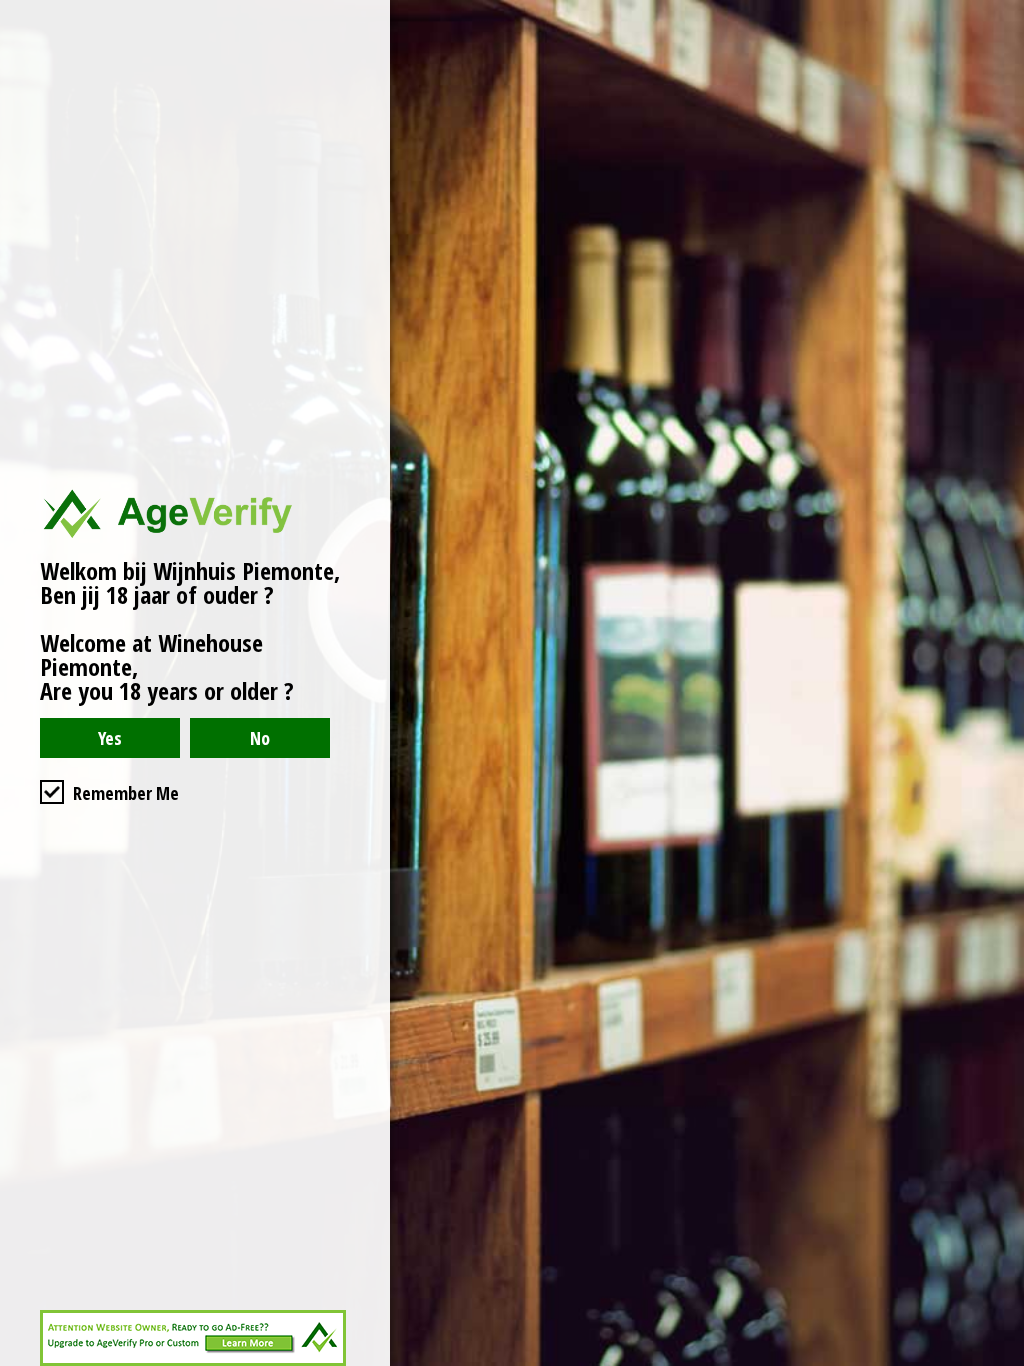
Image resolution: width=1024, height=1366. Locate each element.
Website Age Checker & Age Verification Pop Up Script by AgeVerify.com (999, 1361)
